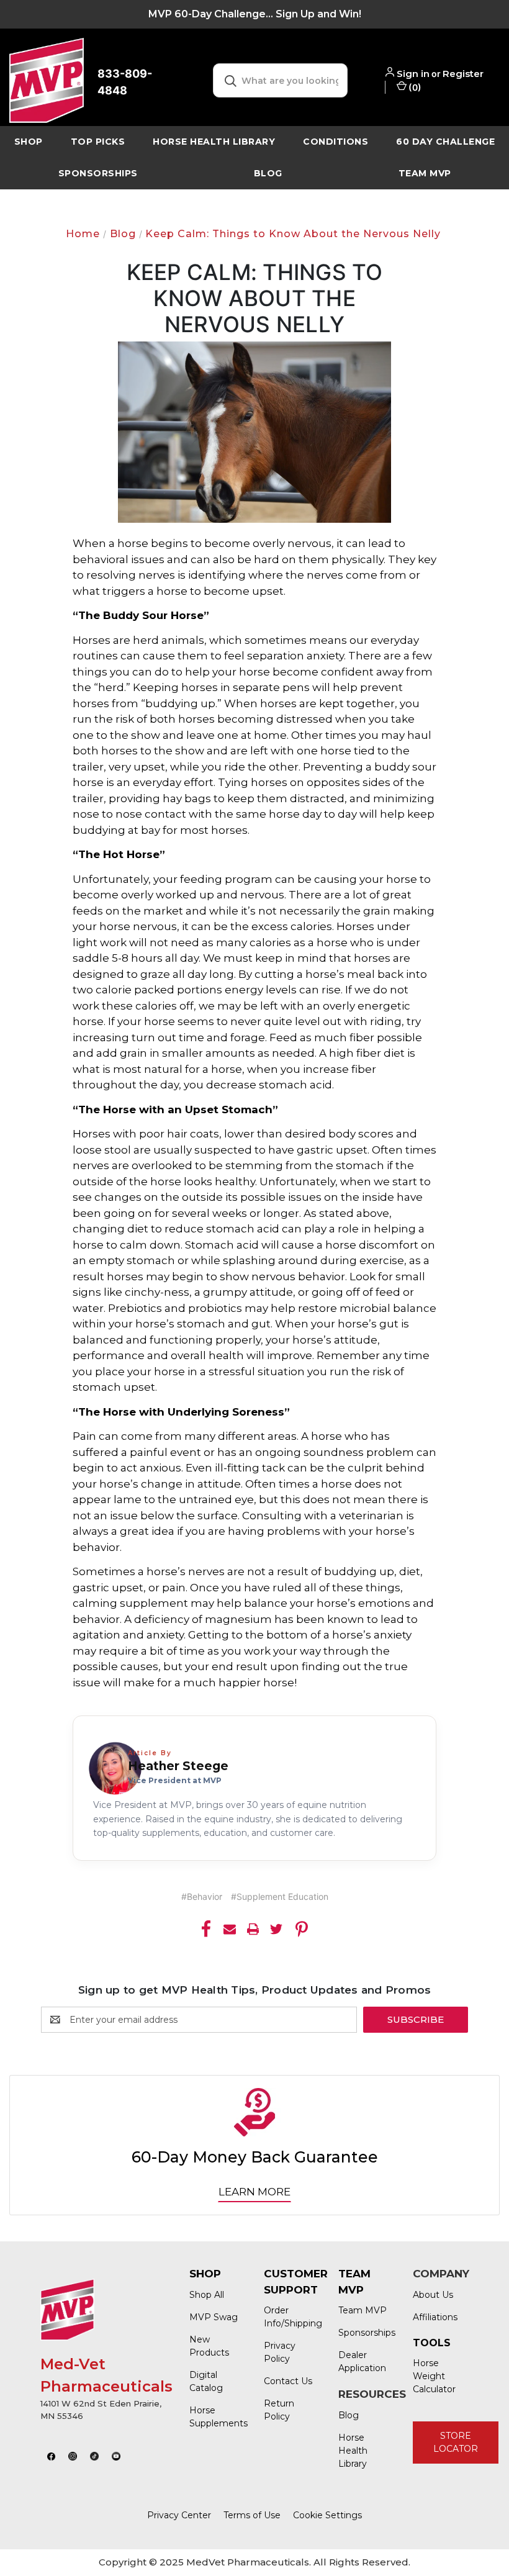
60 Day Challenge (445, 142)
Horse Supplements (214, 2417)
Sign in (413, 74)
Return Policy (279, 2410)
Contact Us (288, 2381)
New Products (209, 2346)
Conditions (336, 142)
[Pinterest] (302, 1929)
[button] (52, 2456)
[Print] (253, 1929)
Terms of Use (252, 2515)
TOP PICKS (98, 142)
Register (463, 74)
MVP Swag (214, 2317)
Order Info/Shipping (289, 2317)
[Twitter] (276, 1929)
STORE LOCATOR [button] (456, 2442)
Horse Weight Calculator (434, 2376)
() (414, 87)
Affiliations (435, 2317)
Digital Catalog (206, 2381)
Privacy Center (179, 2515)
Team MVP (425, 173)
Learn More (254, 2192)
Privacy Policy (280, 2352)
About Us (433, 2295)
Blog (268, 173)
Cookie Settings (327, 2515)
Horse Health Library (353, 2451)
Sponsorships (98, 173)
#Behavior (202, 1896)
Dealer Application (362, 2361)
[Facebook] (206, 1929)
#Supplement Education (280, 1896)
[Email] (230, 1929)
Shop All (207, 2295)
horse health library (214, 142)
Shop (29, 142)
